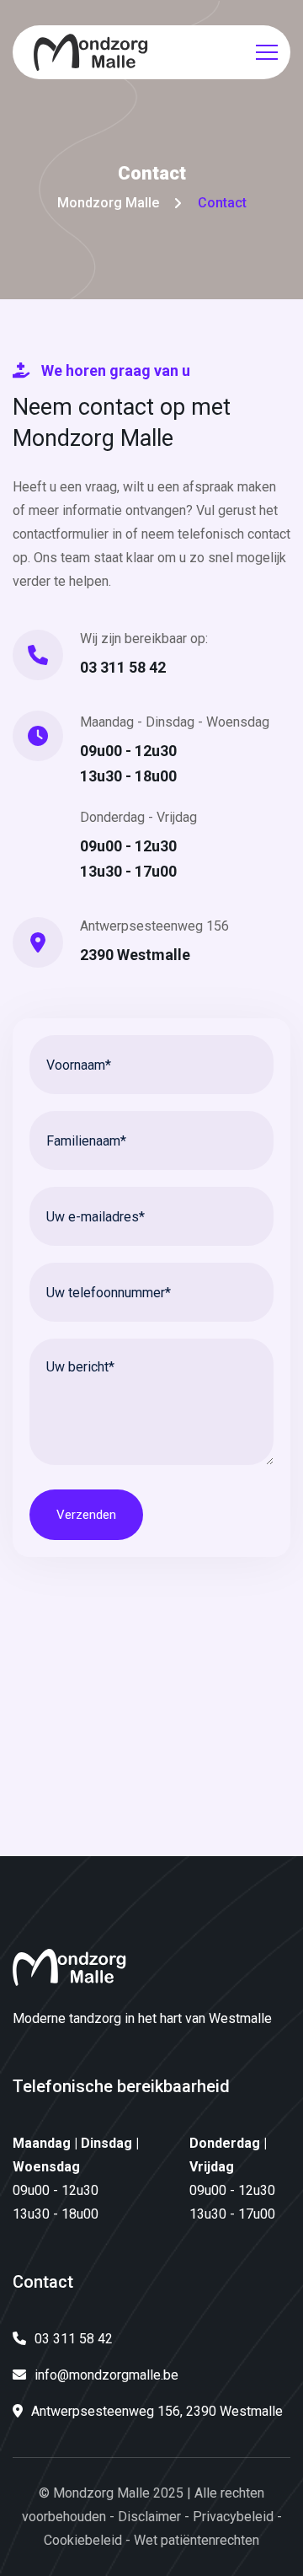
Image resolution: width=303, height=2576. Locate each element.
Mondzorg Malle (108, 203)
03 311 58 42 (123, 667)
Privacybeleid (233, 2517)
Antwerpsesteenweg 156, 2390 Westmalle (157, 2411)
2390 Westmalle (135, 955)
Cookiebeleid (83, 2540)
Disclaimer (149, 2517)
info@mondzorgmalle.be (106, 2375)
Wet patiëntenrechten (197, 2540)
